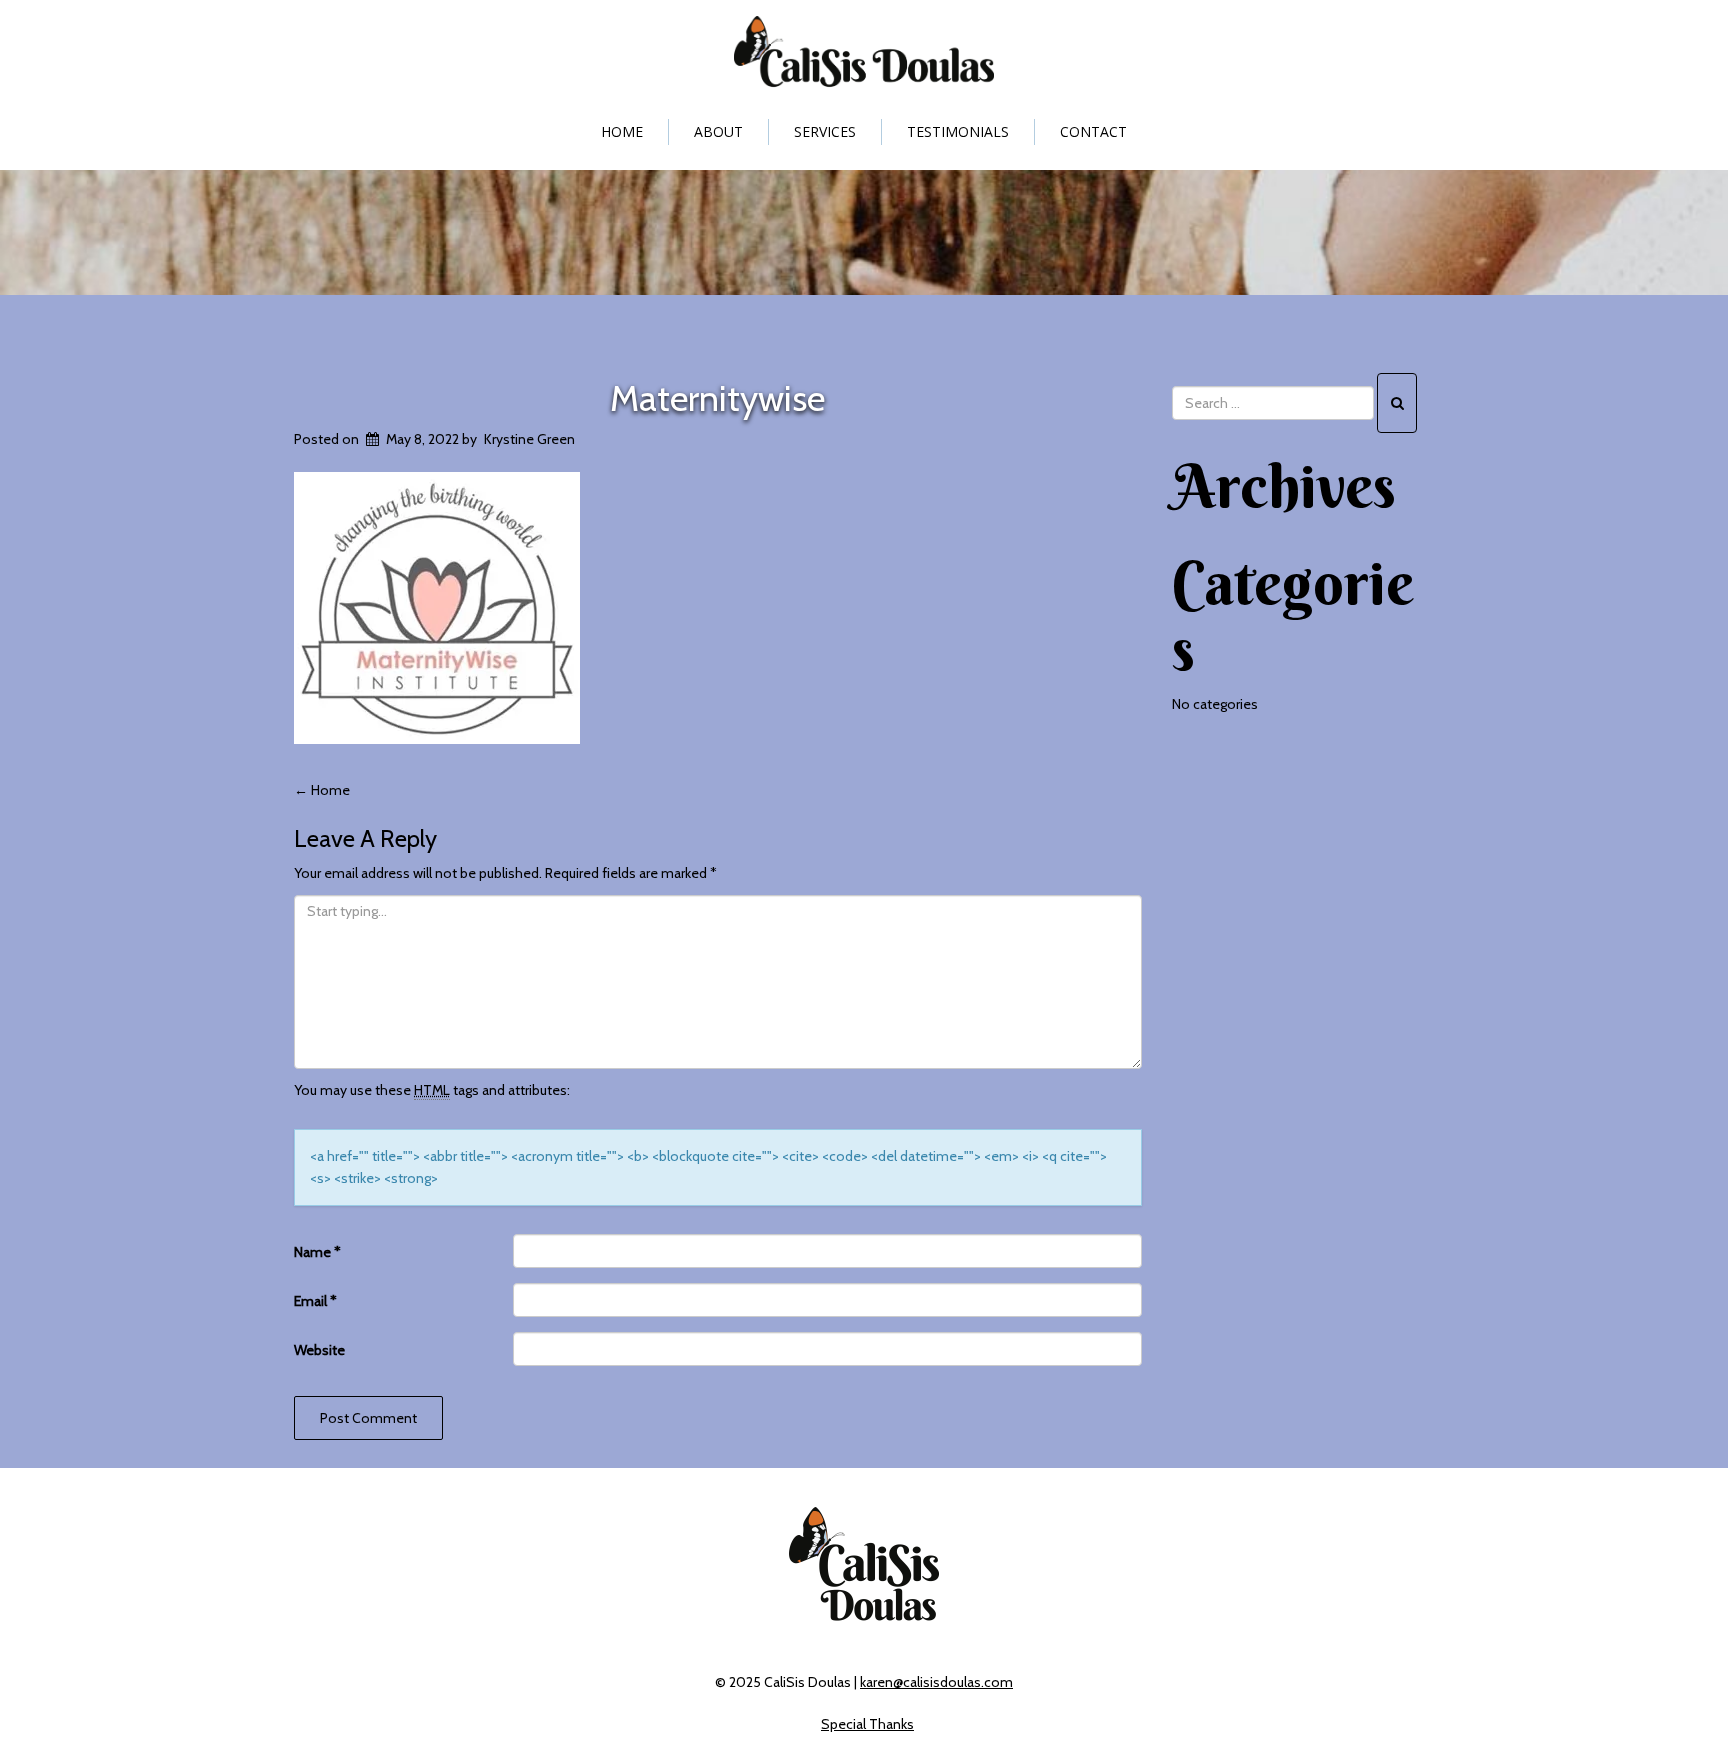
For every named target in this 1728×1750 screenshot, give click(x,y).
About (718, 131)
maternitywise (717, 398)
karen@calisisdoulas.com (936, 1682)
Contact (1093, 131)
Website (319, 1350)
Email (315, 1301)
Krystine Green (529, 439)
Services (825, 131)
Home (622, 131)
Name (317, 1252)
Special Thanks (867, 1724)
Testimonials (958, 131)
